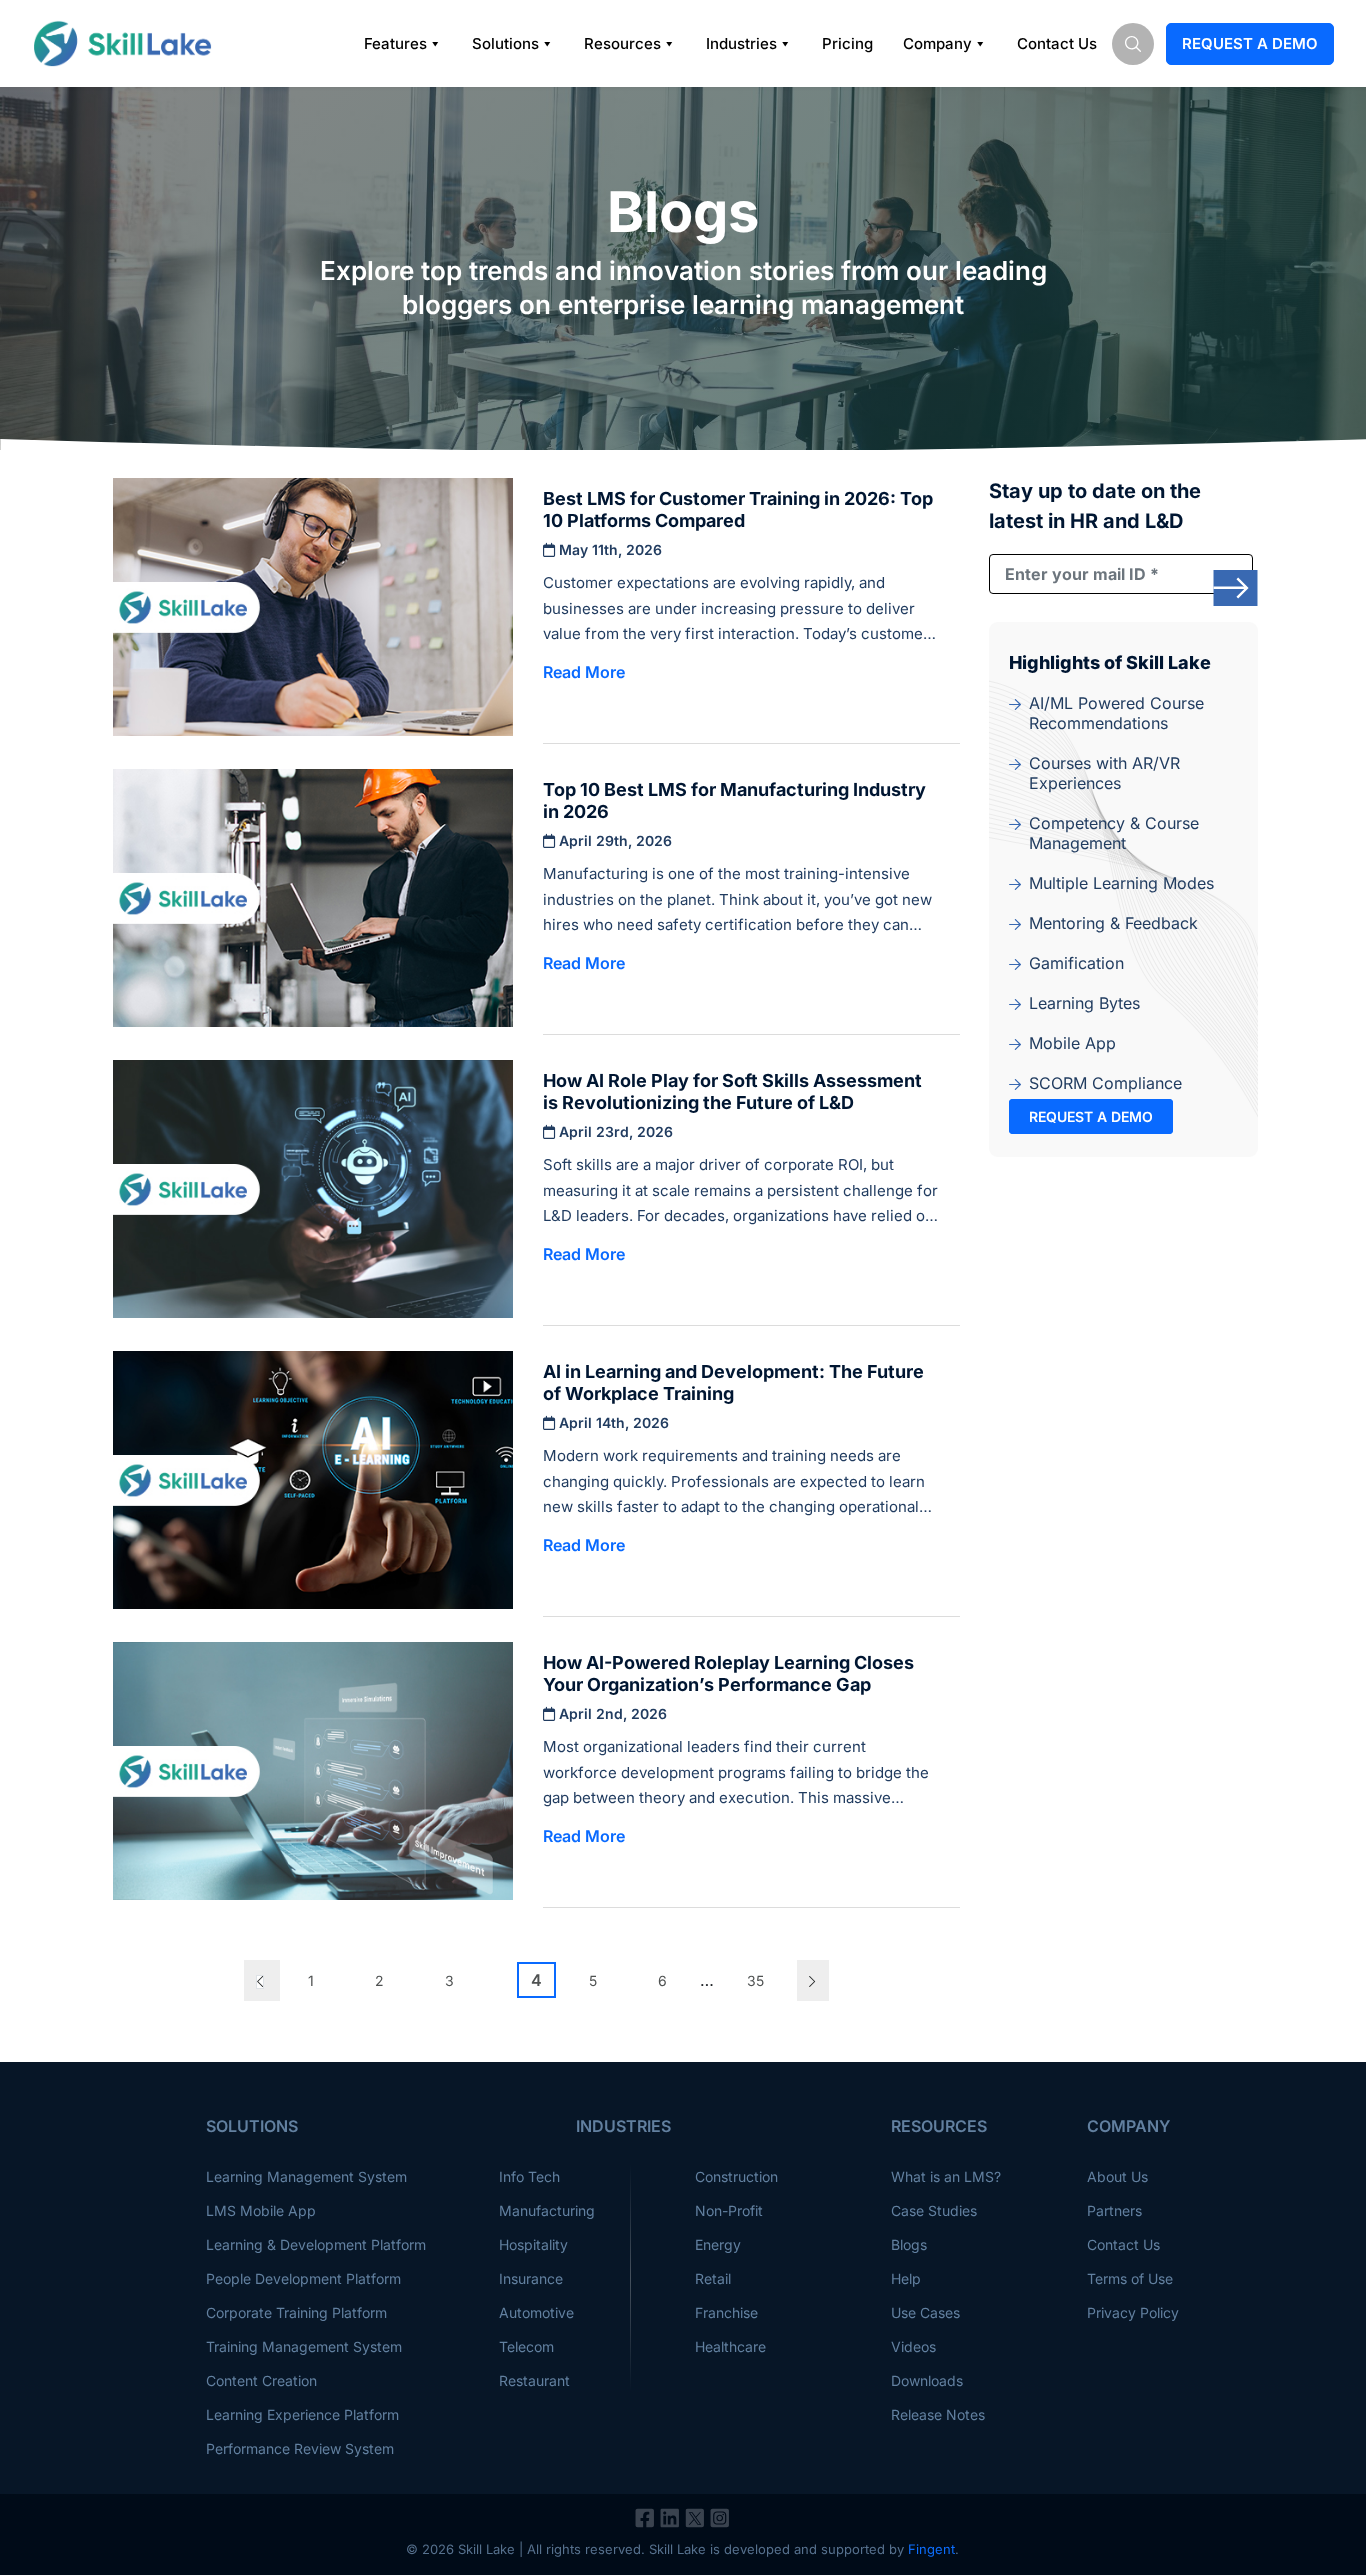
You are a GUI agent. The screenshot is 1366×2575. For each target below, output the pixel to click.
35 (755, 1980)
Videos (913, 2346)
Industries (741, 43)
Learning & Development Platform (316, 2244)
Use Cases (925, 2312)
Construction (736, 2176)
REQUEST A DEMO (1091, 1116)
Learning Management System (306, 2176)
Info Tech (529, 2176)
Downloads (927, 2380)
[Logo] (122, 43)
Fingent (931, 2549)
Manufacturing (547, 2210)
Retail (713, 2278)
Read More (584, 672)
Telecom (526, 2346)
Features (395, 43)
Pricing (847, 43)
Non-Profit (729, 2210)
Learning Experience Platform (302, 2414)
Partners (1114, 2210)
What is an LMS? (946, 2176)
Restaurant (534, 2380)
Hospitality (533, 2244)
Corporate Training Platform (296, 2312)
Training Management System (304, 2346)
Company (937, 43)
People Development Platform (303, 2278)
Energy (718, 2244)
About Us (1117, 2176)
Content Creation (261, 2380)
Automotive (536, 2312)
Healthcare (730, 2346)
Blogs (909, 2244)
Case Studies (934, 2210)
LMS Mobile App (261, 2210)
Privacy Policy (1133, 2312)
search (1133, 44)
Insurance (531, 2278)
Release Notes (938, 2414)
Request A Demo (1250, 43)
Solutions (505, 43)
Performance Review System (300, 2448)
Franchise (726, 2312)
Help (906, 2278)
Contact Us (1057, 43)
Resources (622, 43)
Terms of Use (1130, 2278)
